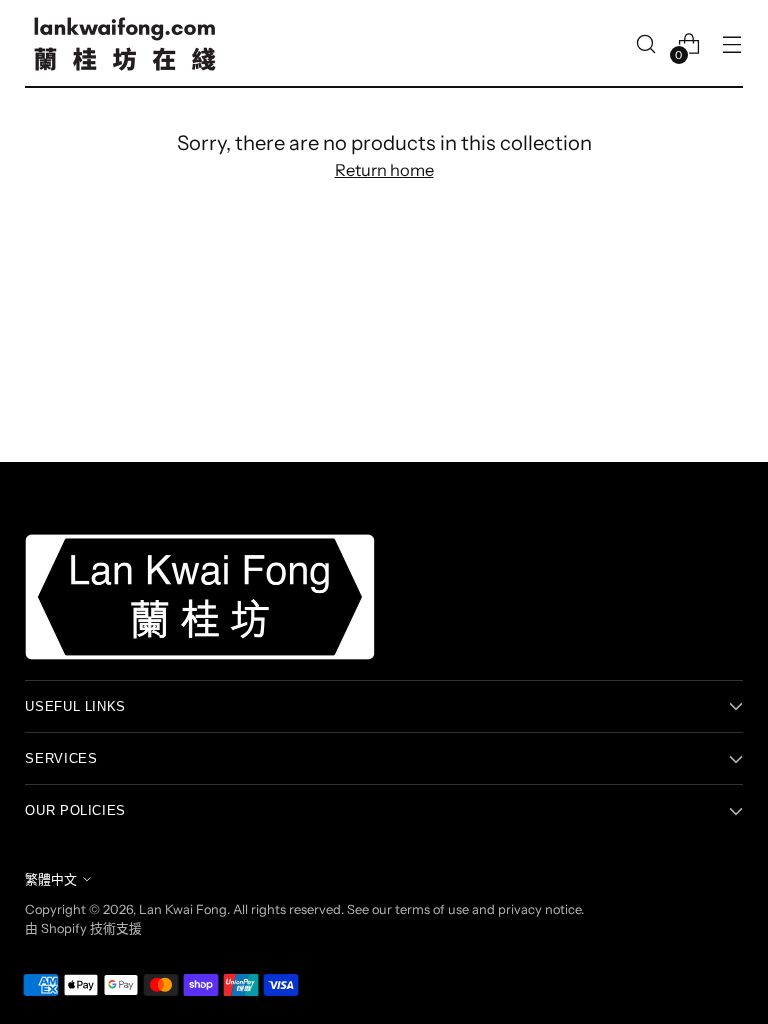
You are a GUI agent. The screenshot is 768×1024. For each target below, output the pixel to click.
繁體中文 (51, 879)
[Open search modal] (646, 44)
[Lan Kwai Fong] (125, 44)
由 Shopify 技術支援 (83, 928)
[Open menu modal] (732, 44)
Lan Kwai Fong (183, 909)
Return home (384, 170)
